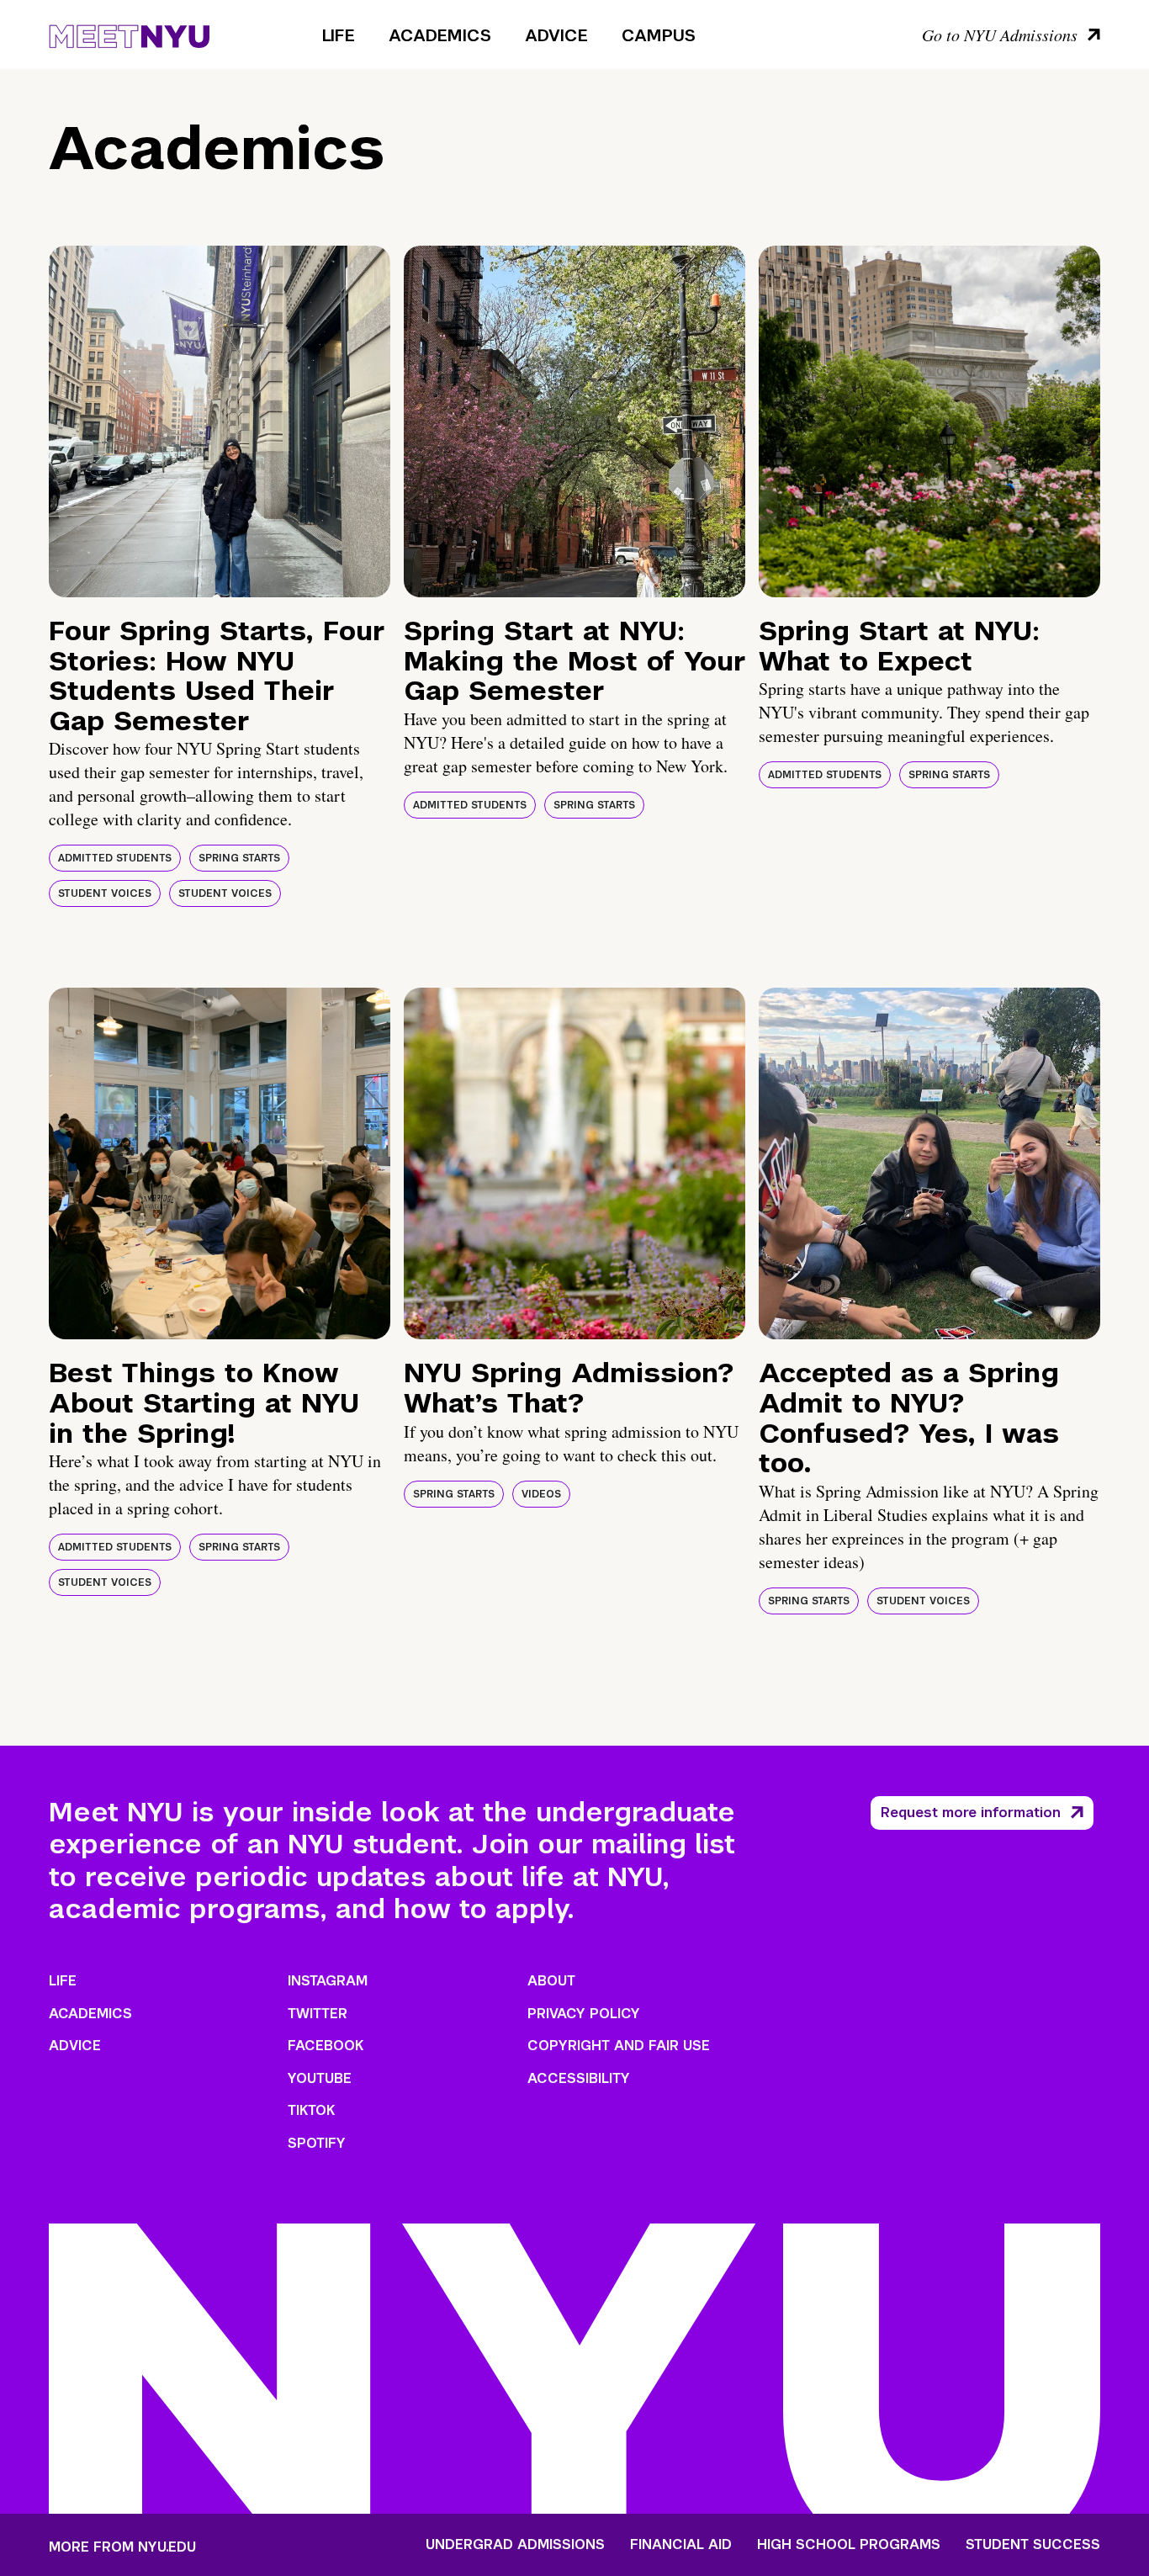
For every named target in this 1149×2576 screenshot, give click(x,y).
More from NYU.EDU (122, 2547)
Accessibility (579, 2078)
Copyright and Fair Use (619, 2046)
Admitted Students (115, 858)
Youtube (320, 2078)
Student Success (1033, 2545)
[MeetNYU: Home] (129, 34)
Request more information (971, 1813)
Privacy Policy (584, 2014)
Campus (659, 35)
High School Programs (849, 2545)
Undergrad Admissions (515, 2545)
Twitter (318, 2014)
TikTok (311, 2110)
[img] (220, 421)
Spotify (317, 2143)
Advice (556, 35)
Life (339, 35)
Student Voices (105, 893)
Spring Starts (239, 858)
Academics (440, 35)
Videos (541, 1494)
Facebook (326, 2046)
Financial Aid (681, 2545)
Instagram (328, 1981)
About (551, 1981)
